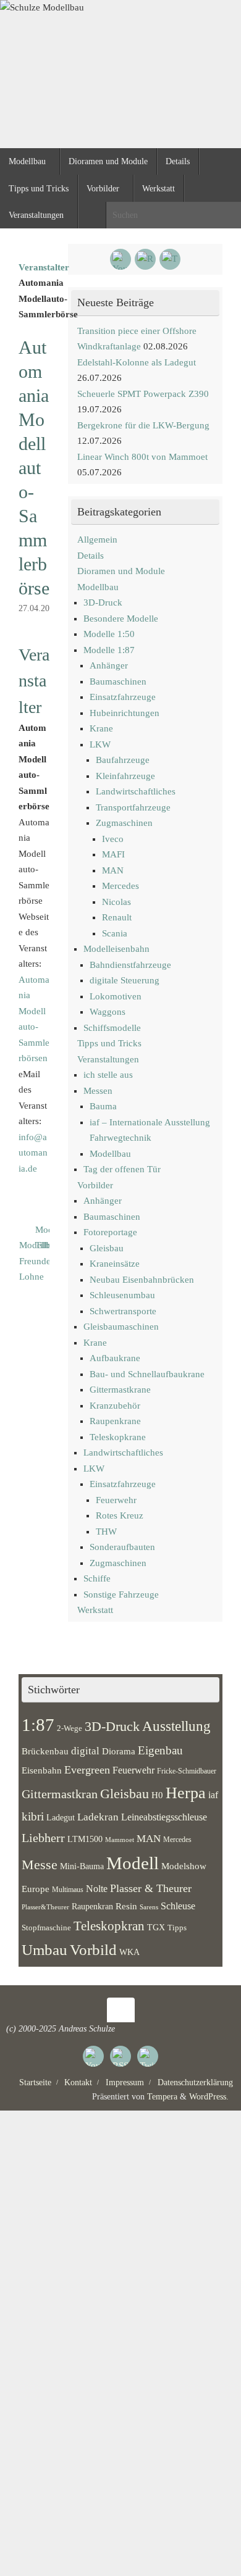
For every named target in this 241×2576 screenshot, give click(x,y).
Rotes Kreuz (120, 1515)
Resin (126, 1906)
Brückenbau (45, 1751)
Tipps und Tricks (109, 1043)
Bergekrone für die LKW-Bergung (143, 425)
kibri (33, 1816)
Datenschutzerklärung (195, 2082)
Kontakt (78, 2082)
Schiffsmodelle (112, 1028)
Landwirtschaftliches (136, 791)
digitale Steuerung (125, 980)
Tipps (177, 1928)
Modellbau (98, 587)
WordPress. (209, 2097)
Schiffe (97, 1578)
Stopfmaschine (46, 1928)
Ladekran (98, 1817)
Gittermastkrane (120, 1390)
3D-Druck (103, 602)
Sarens (149, 1907)
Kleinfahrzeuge (125, 776)
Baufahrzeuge (123, 760)
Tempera (162, 2097)
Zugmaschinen (124, 823)
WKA (129, 1952)
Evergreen (87, 1770)
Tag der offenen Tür (122, 1169)
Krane (101, 728)
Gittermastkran (60, 1794)
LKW (100, 744)
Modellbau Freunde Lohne (26, 1261)
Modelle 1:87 (109, 650)
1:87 (38, 1725)
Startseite (35, 2082)
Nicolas (116, 902)
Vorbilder (95, 1185)
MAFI (113, 854)
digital (85, 1751)
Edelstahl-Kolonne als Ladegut (137, 362)
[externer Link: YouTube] (120, 259)
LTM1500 (85, 1839)
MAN (113, 870)
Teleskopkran (109, 1926)
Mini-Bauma (82, 1866)
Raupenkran (92, 1906)
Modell (133, 1863)
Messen (98, 1091)
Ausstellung (176, 1726)
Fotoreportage (110, 1232)
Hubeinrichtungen (125, 713)
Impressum (125, 2082)
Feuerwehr (116, 1500)
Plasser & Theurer (151, 1888)
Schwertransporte (123, 1311)
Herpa (186, 1793)
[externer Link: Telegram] (170, 259)
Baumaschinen (118, 682)
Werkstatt (95, 1610)
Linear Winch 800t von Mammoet (142, 457)
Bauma (103, 1106)
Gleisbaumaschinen (121, 1327)
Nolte (97, 1889)
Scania (115, 933)
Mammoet (120, 1840)
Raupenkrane (115, 1421)
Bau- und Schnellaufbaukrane (147, 1374)
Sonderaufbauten (122, 1547)
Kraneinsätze (115, 1264)
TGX (156, 1928)
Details (91, 556)
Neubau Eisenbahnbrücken (142, 1280)
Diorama (119, 1751)
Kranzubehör (115, 1406)
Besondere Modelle (121, 619)
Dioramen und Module (121, 571)
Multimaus (68, 1890)
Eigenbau (160, 1750)
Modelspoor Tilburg (42, 1238)
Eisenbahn (42, 1770)
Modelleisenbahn (116, 949)
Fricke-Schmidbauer (187, 1771)
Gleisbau (107, 1248)
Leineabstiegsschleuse (164, 1817)
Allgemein (97, 540)
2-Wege (70, 1728)
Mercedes (120, 886)
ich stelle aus (108, 1075)
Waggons (108, 1012)
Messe (40, 1865)
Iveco (113, 839)
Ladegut (61, 1818)
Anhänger (109, 665)
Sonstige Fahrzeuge (121, 1594)
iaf (213, 1795)
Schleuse (178, 1906)
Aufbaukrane (115, 1358)
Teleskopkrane (118, 1437)
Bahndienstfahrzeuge (130, 965)
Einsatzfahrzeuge (123, 697)
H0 (157, 1795)
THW (106, 1532)
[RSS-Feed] (145, 259)
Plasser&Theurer (45, 1907)
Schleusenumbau (122, 1295)
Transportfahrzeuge (133, 807)
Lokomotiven (116, 996)
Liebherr (43, 1838)
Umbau (44, 1950)
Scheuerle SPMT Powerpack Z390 (143, 394)
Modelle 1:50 (109, 634)
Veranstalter (44, 267)
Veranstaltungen (108, 1059)
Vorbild (93, 1950)
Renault (117, 917)
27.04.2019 (38, 608)
